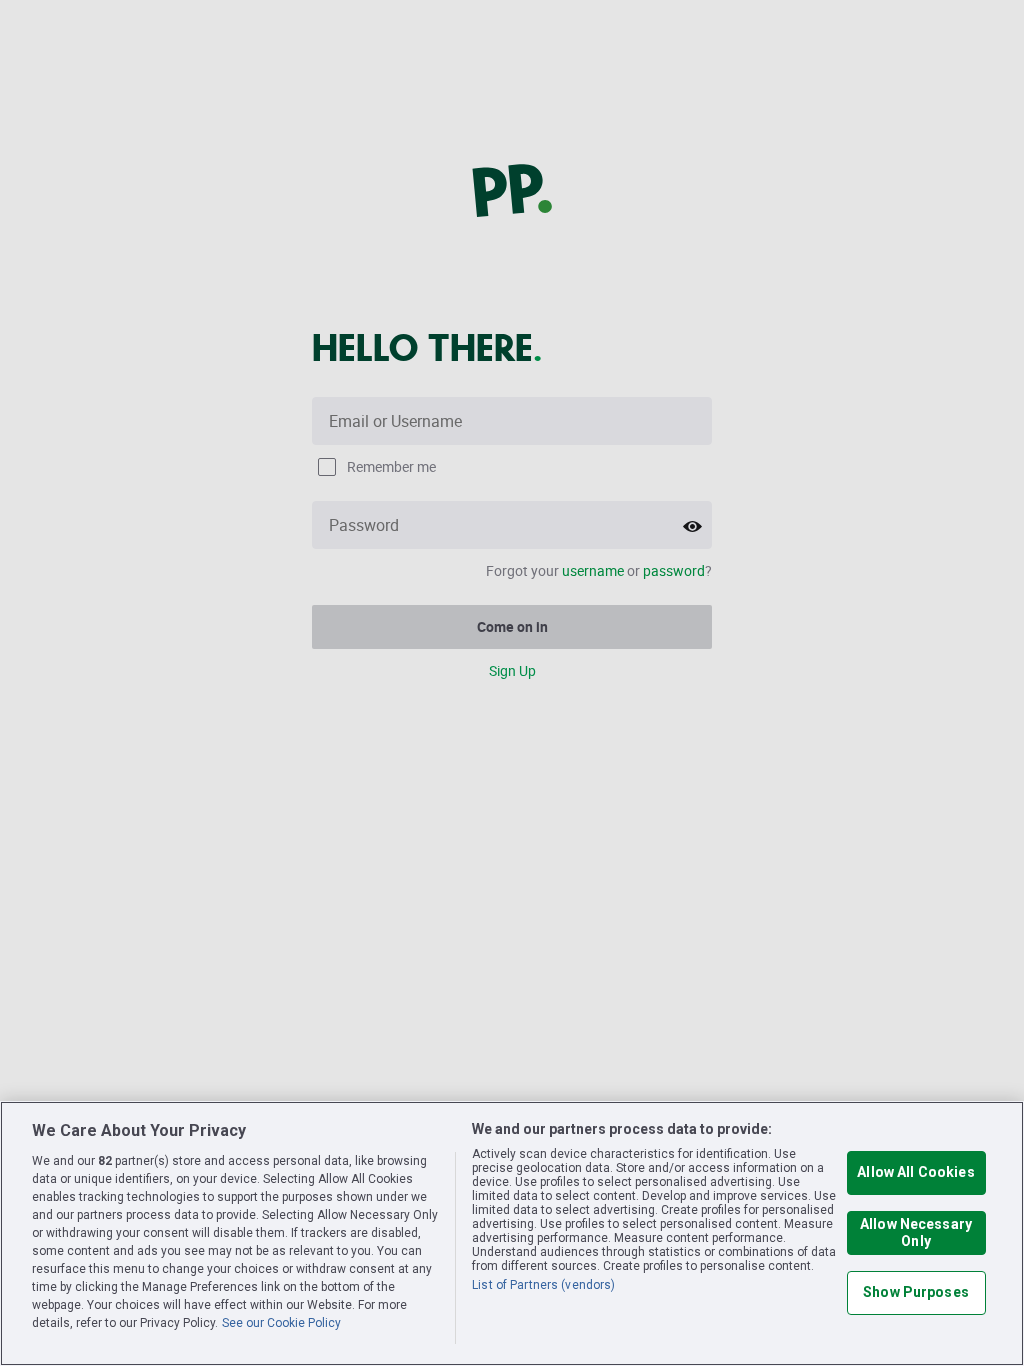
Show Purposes (916, 1292)
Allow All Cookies (915, 1172)
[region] (512, 1233)
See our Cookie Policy (281, 1323)
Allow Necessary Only (916, 1232)
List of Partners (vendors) (543, 1285)
